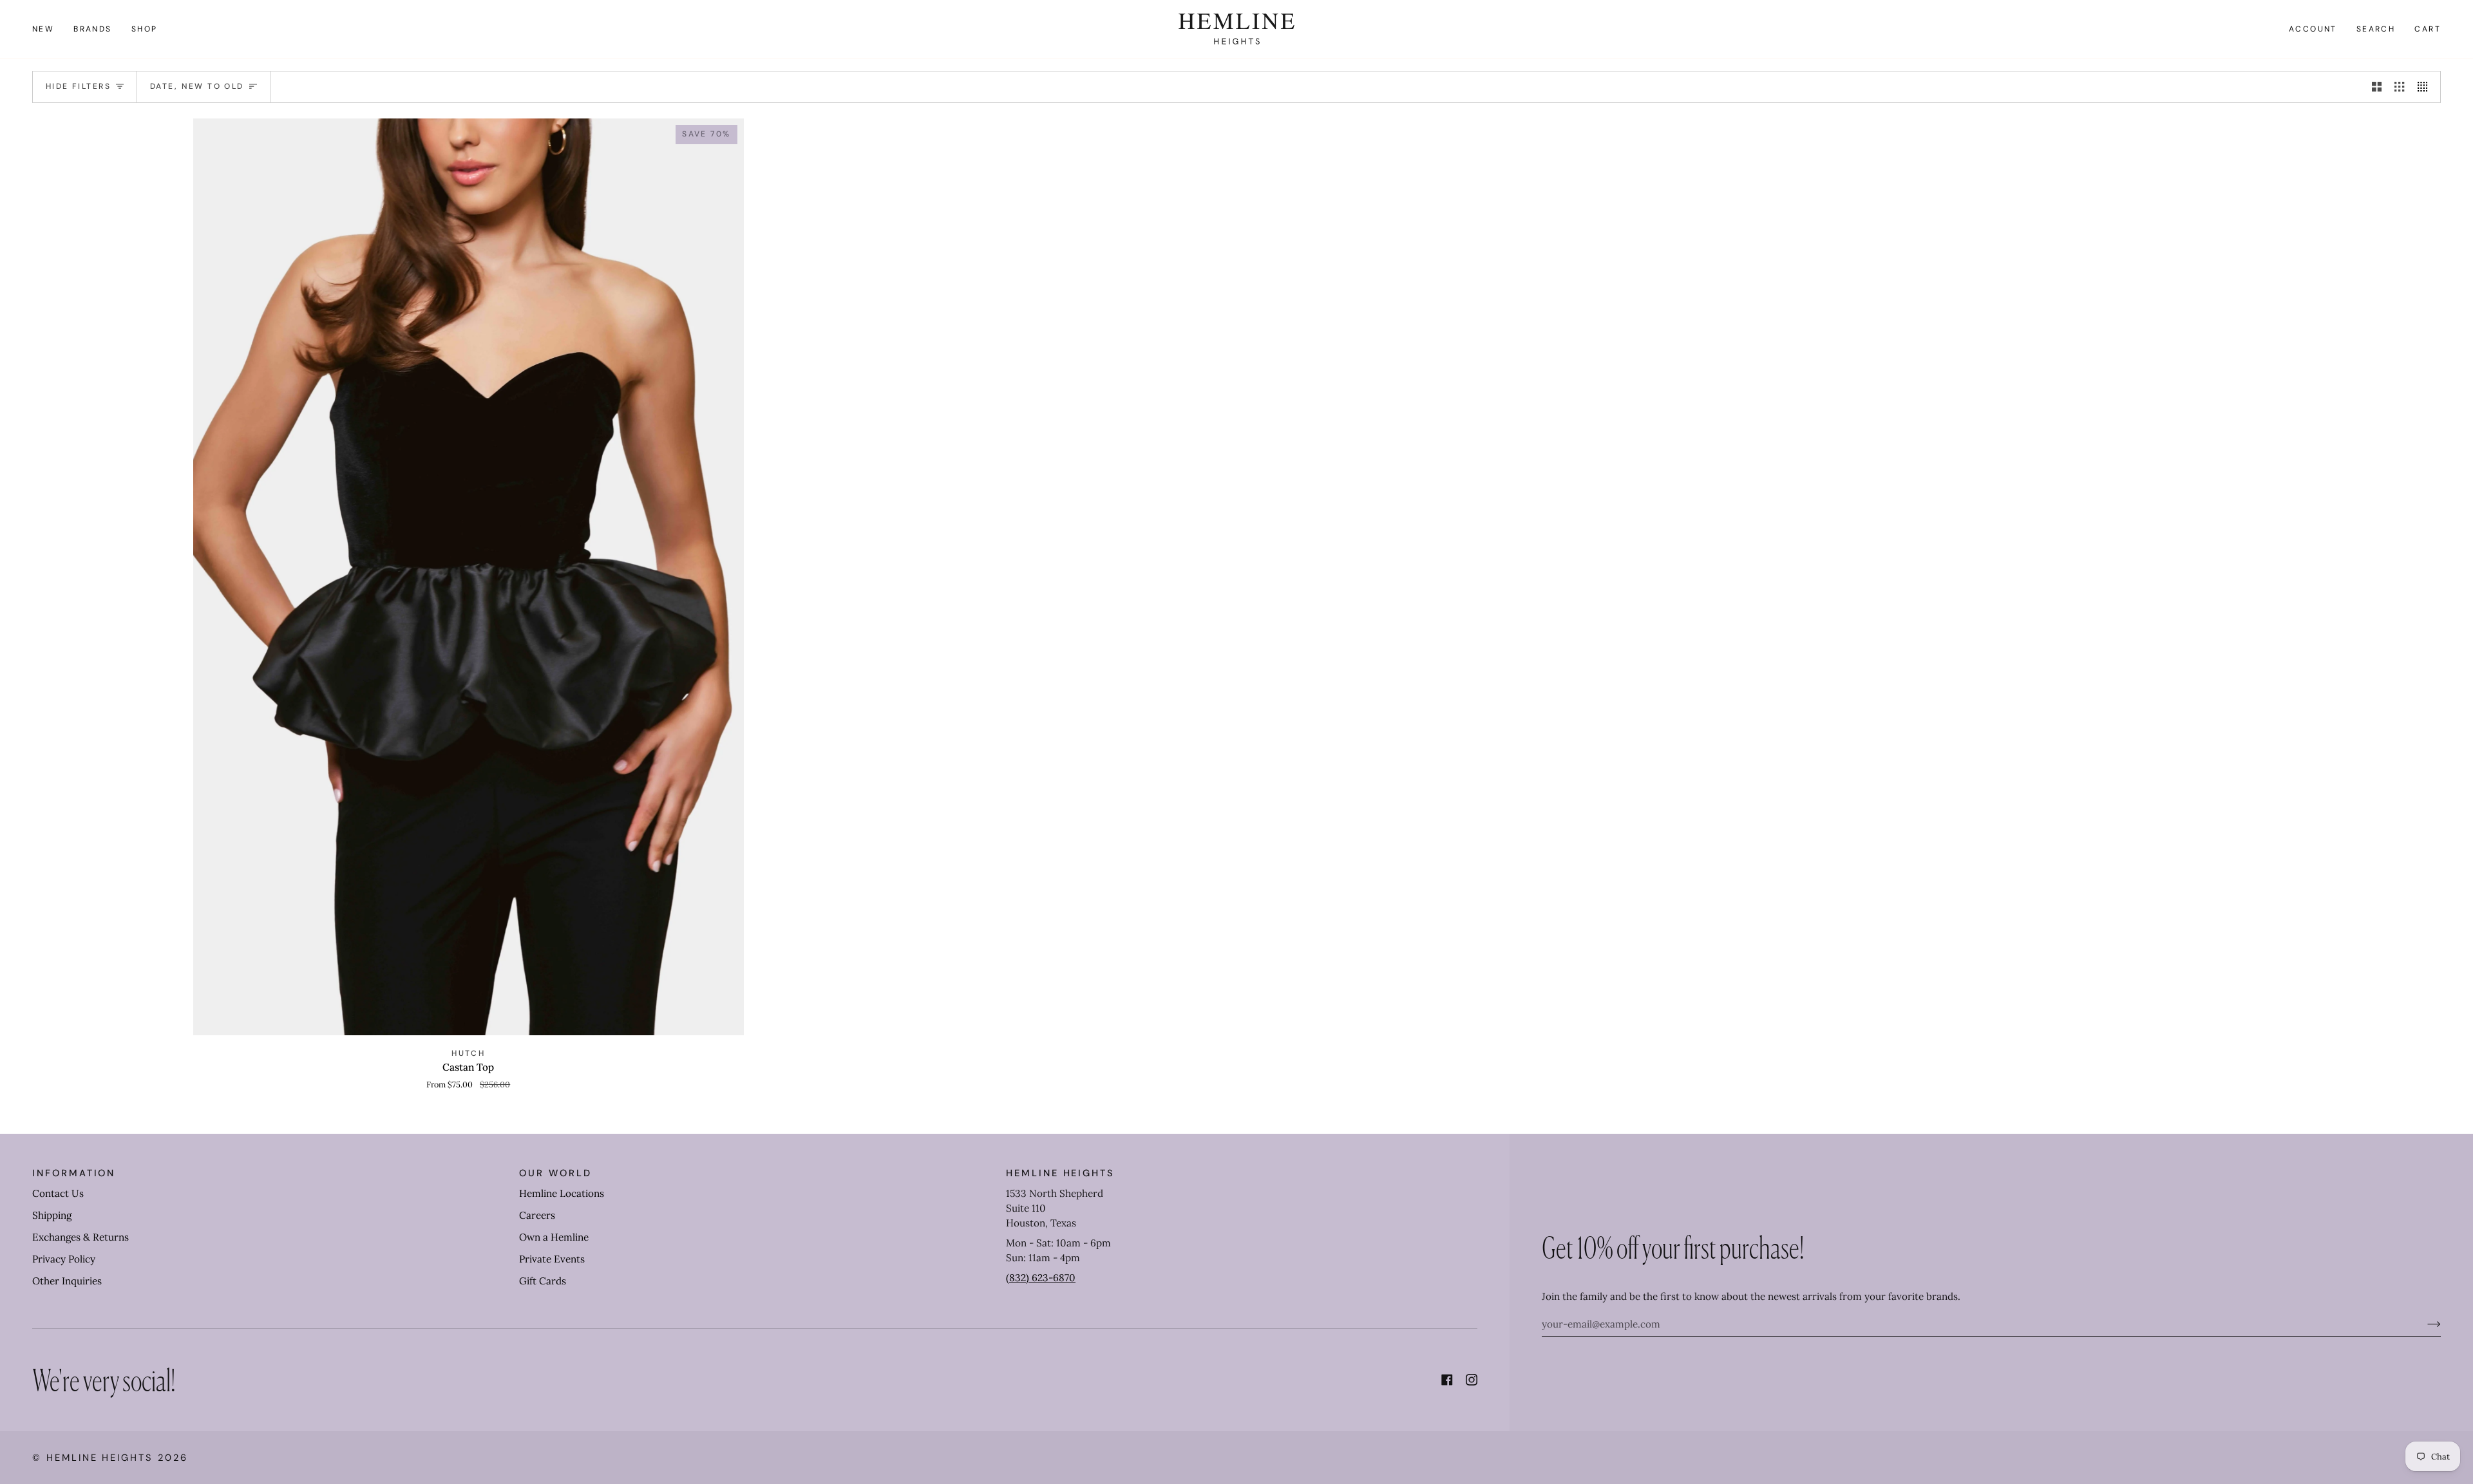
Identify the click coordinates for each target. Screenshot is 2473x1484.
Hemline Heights (100, 1458)
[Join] (2424, 1324)
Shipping (52, 1215)
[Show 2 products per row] (2377, 87)
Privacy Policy (64, 1259)
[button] (93, 29)
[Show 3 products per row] (2399, 87)
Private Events (552, 1259)
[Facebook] (1447, 1380)
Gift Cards (543, 1281)
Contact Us (58, 1193)
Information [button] (74, 1173)
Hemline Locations (562, 1193)
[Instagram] (1472, 1380)
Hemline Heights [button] (1060, 1173)
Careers (537, 1215)
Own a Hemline (554, 1237)
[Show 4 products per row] (2426, 87)
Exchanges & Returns (81, 1237)
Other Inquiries (67, 1281)
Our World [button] (555, 1173)
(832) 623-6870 (1041, 1278)
